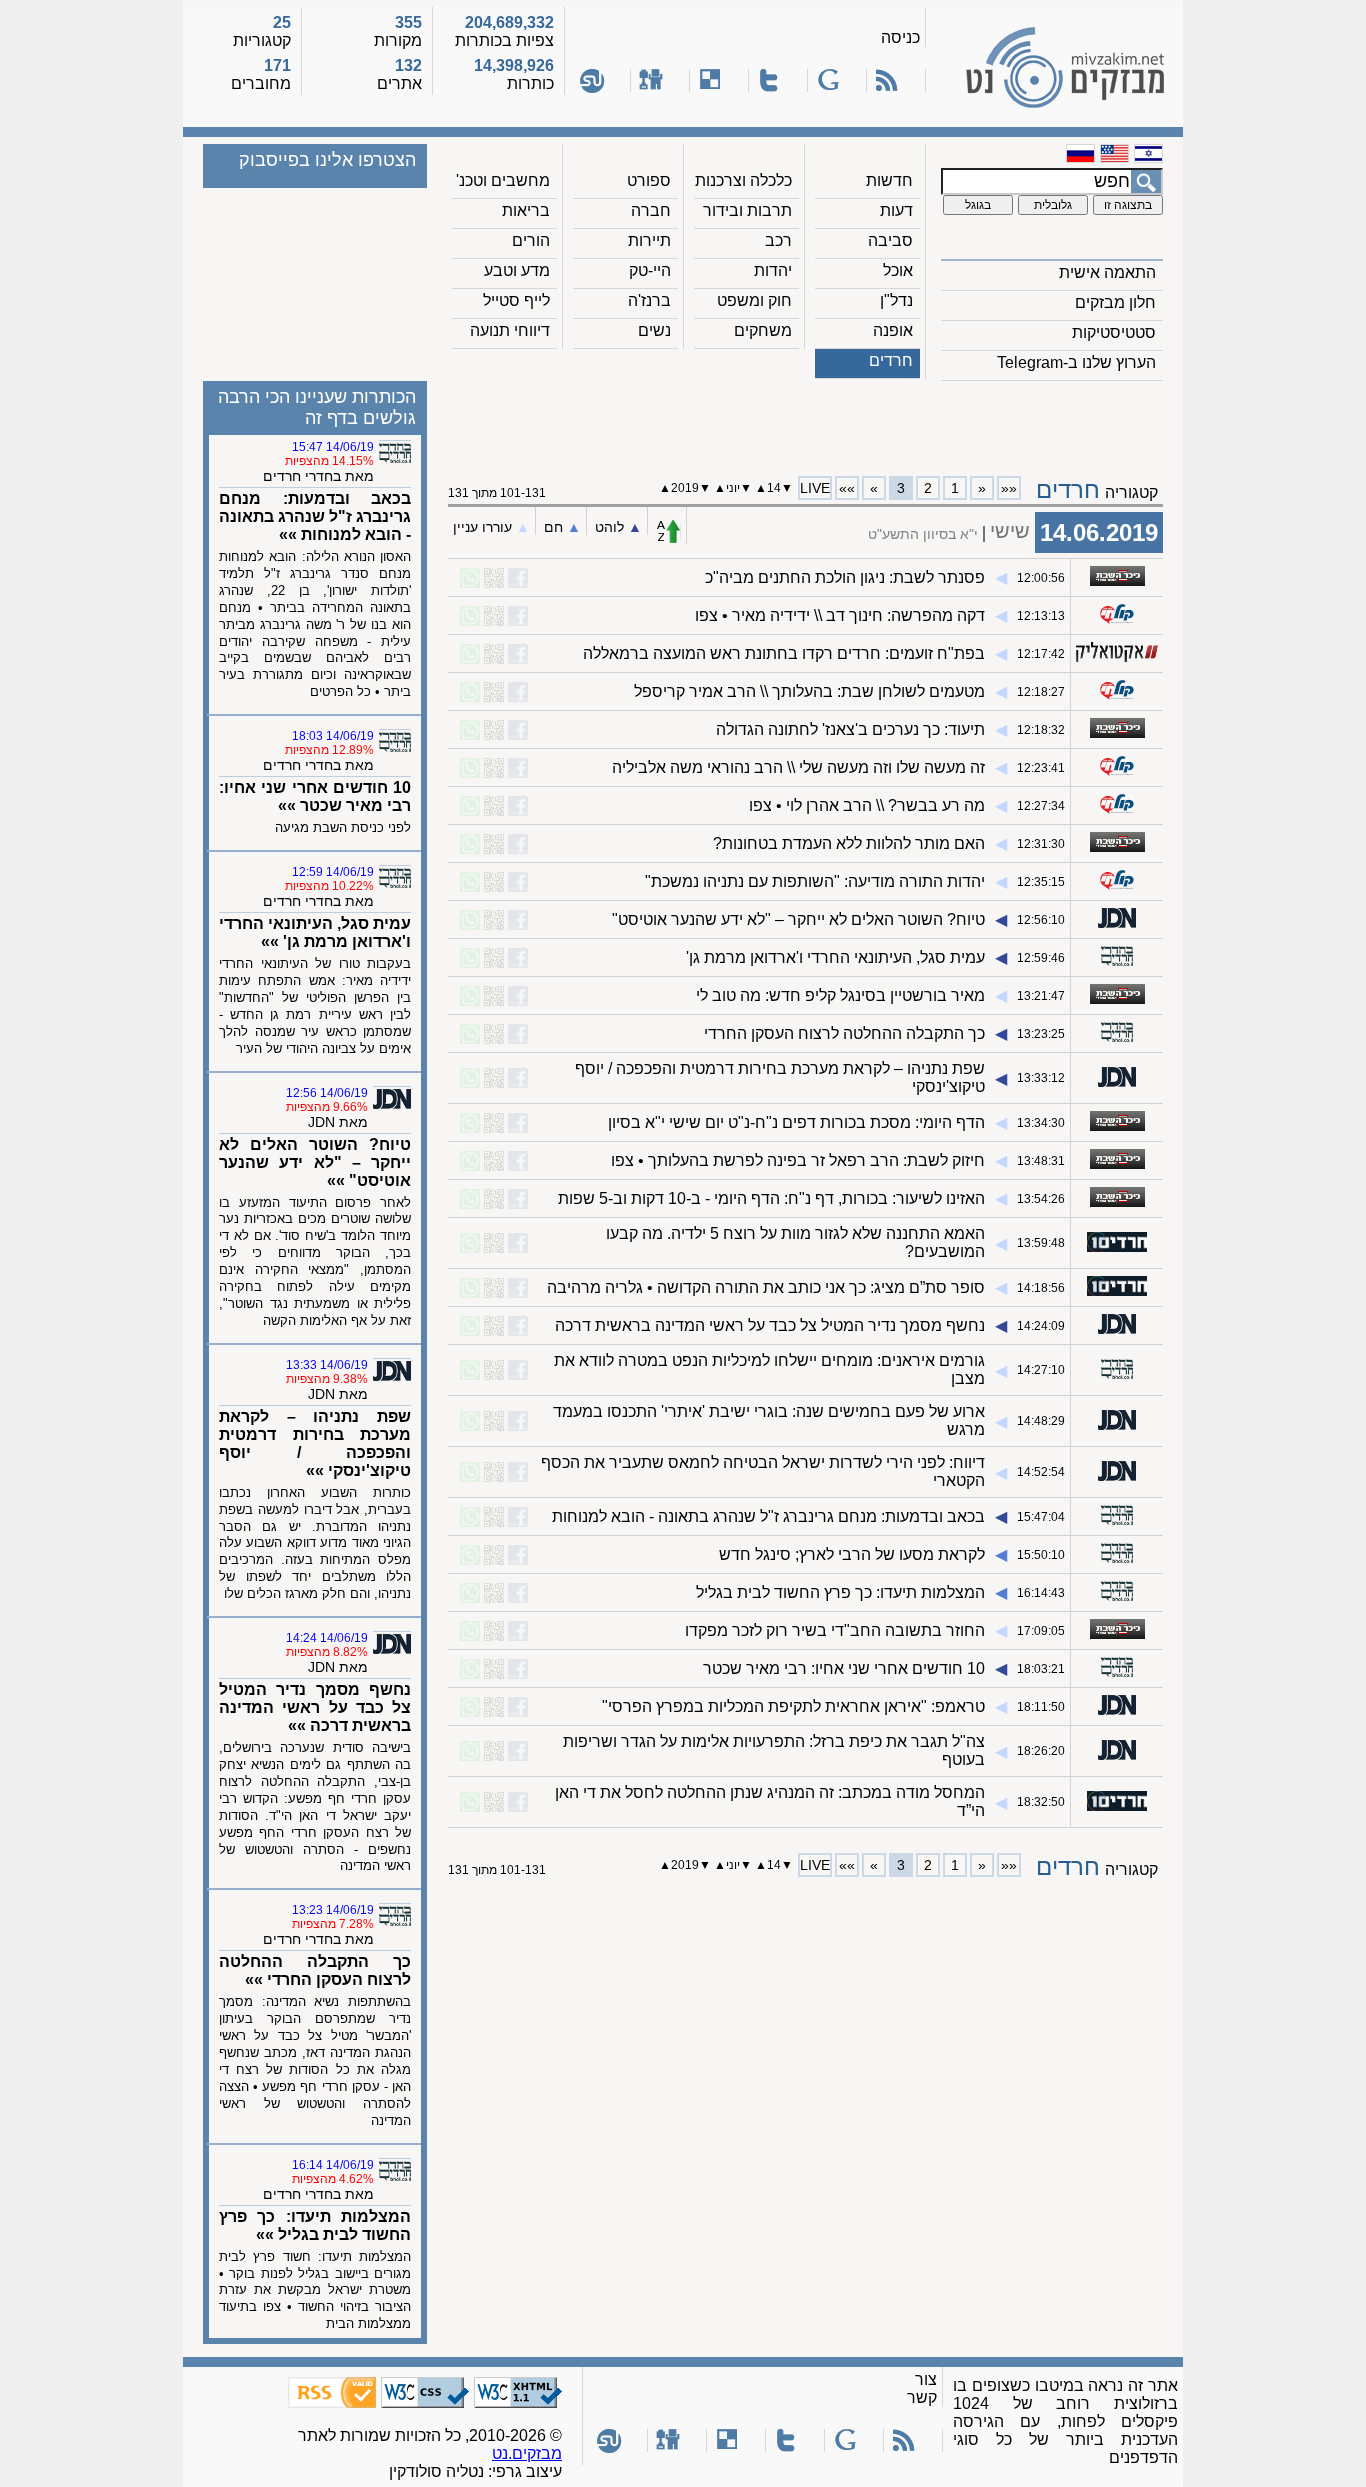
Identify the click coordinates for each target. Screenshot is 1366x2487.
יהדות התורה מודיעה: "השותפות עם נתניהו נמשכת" (815, 881)
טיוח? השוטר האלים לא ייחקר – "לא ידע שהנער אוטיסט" (798, 919)
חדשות (889, 180)
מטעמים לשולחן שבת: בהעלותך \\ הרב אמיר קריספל (809, 691)
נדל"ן (896, 300)
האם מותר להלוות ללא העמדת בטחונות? (849, 843)
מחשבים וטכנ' (503, 180)
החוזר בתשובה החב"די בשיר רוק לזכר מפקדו (835, 1630)
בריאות (526, 210)
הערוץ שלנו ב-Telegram (1076, 362)
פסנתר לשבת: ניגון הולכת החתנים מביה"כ (845, 577)
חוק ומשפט (754, 300)
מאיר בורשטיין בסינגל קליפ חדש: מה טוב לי (840, 995)
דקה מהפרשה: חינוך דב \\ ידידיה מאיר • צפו (840, 615)
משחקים (763, 330)
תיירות (649, 240)
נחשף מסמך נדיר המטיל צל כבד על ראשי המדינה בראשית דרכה (770, 1325)
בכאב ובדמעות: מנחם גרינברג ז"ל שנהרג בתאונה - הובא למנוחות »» (315, 516)
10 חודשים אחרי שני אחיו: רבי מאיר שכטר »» (315, 796)
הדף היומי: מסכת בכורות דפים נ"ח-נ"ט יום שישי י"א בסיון (796, 1122)
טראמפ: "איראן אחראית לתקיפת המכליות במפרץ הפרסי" (793, 1706)
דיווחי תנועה (510, 330)
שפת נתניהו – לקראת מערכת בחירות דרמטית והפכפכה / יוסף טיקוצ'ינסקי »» (315, 1443)
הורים (531, 240)
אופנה (893, 330)
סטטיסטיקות (1114, 332)
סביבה (890, 240)
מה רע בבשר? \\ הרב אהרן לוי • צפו (867, 805)
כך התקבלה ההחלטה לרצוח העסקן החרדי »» (315, 1970)
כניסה (900, 37)
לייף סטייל (516, 300)
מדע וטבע (517, 270)
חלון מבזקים (1115, 302)
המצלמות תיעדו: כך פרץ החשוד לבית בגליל (840, 1592)
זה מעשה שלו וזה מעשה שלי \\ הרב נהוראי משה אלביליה (798, 767)
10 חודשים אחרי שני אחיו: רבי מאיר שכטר (844, 1668)
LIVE (815, 488)
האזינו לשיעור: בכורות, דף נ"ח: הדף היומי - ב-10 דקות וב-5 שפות (771, 1198)
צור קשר (922, 2388)
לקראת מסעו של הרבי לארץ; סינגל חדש (852, 1554)
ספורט (649, 180)
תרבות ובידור (747, 210)
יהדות (773, 270)
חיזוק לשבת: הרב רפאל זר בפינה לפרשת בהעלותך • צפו (798, 1160)
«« (1009, 488)
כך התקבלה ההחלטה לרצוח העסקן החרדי (844, 1033)
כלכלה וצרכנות (743, 180)
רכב (778, 240)
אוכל (898, 270)
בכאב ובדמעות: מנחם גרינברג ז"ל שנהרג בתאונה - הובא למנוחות (768, 1516)
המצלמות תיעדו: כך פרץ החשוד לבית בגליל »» (315, 2225)
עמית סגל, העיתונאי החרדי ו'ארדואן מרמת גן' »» (315, 932)
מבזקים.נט (527, 2453)
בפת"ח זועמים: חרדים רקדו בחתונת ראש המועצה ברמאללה (784, 653)
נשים (654, 330)
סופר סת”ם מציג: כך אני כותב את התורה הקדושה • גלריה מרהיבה (766, 1287)
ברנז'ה (649, 300)
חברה (651, 210)
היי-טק (650, 270)
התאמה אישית (1107, 272)
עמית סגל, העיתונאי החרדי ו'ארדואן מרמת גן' (835, 957)
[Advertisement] (806, 421)
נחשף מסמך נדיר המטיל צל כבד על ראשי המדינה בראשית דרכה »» (315, 1707)
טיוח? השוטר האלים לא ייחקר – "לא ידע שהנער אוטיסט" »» (315, 1162)
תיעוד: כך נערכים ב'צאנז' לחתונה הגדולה (850, 729)
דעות (896, 210)
